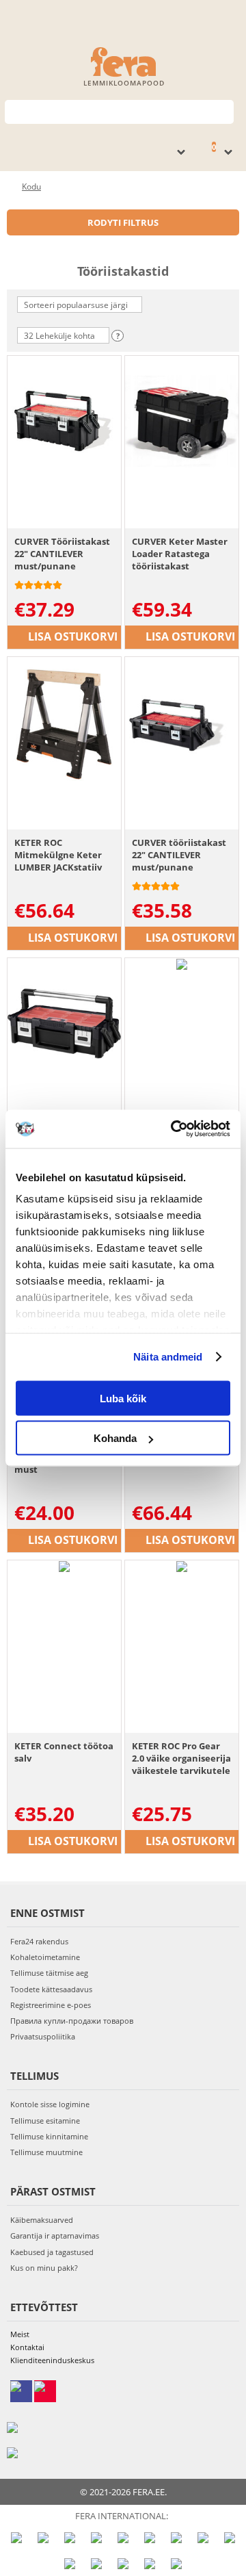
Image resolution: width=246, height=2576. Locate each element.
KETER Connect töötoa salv (64, 1752)
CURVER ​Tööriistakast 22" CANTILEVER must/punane (62, 554)
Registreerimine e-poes (51, 2005)
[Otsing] (224, 111)
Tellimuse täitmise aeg (49, 1973)
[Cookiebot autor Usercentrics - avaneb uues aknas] (174, 1129)
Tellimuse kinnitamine (49, 2136)
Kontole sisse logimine (50, 2104)
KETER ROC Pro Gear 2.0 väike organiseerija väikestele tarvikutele (181, 1758)
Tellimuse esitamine (45, 2121)
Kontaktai (27, 2347)
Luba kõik (123, 1398)
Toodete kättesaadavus (51, 1989)
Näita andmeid (168, 1357)
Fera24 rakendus (39, 1941)
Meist (20, 2334)
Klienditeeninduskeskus (52, 2360)
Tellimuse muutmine (46, 2152)
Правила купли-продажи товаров (72, 2021)
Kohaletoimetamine (45, 1957)
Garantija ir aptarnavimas (55, 2236)
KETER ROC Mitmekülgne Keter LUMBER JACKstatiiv (58, 855)
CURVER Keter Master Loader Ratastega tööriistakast (180, 554)
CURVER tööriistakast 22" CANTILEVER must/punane (179, 855)
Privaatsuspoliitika (43, 2036)
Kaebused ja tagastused (52, 2252)
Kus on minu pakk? (44, 2268)
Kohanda (115, 1438)
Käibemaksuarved (42, 2220)
